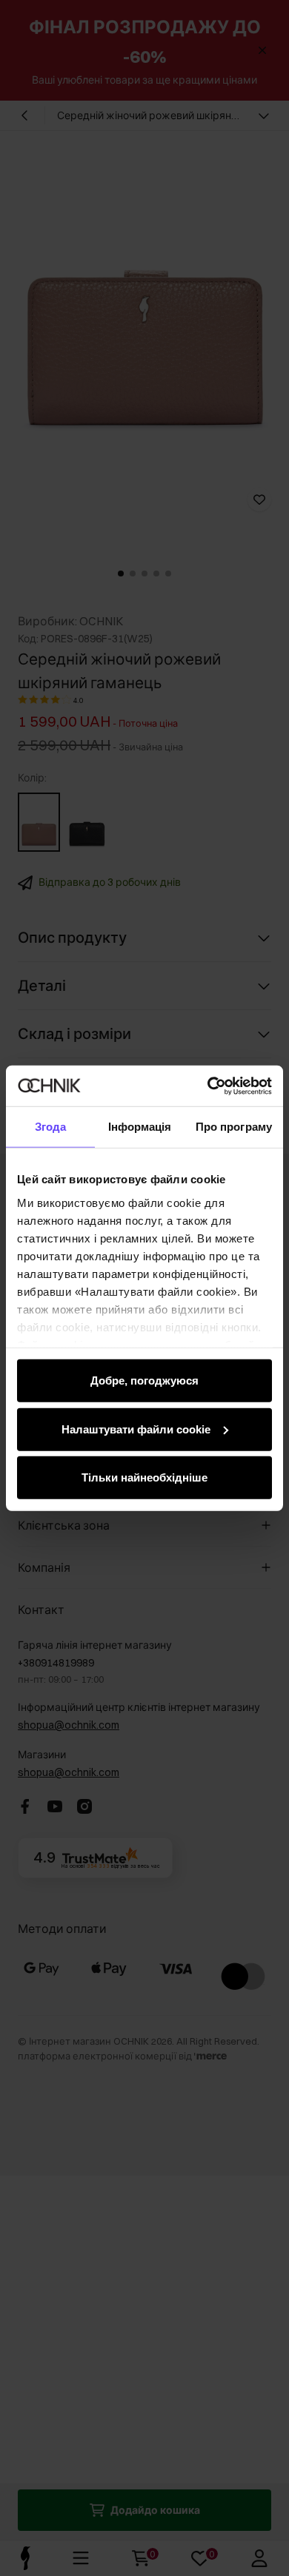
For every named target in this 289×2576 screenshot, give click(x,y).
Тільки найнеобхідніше (144, 1477)
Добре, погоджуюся (144, 1381)
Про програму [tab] (234, 1127)
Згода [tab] (51, 1127)
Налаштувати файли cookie (136, 1429)
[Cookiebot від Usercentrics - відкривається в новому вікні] (208, 1086)
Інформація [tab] (140, 1127)
